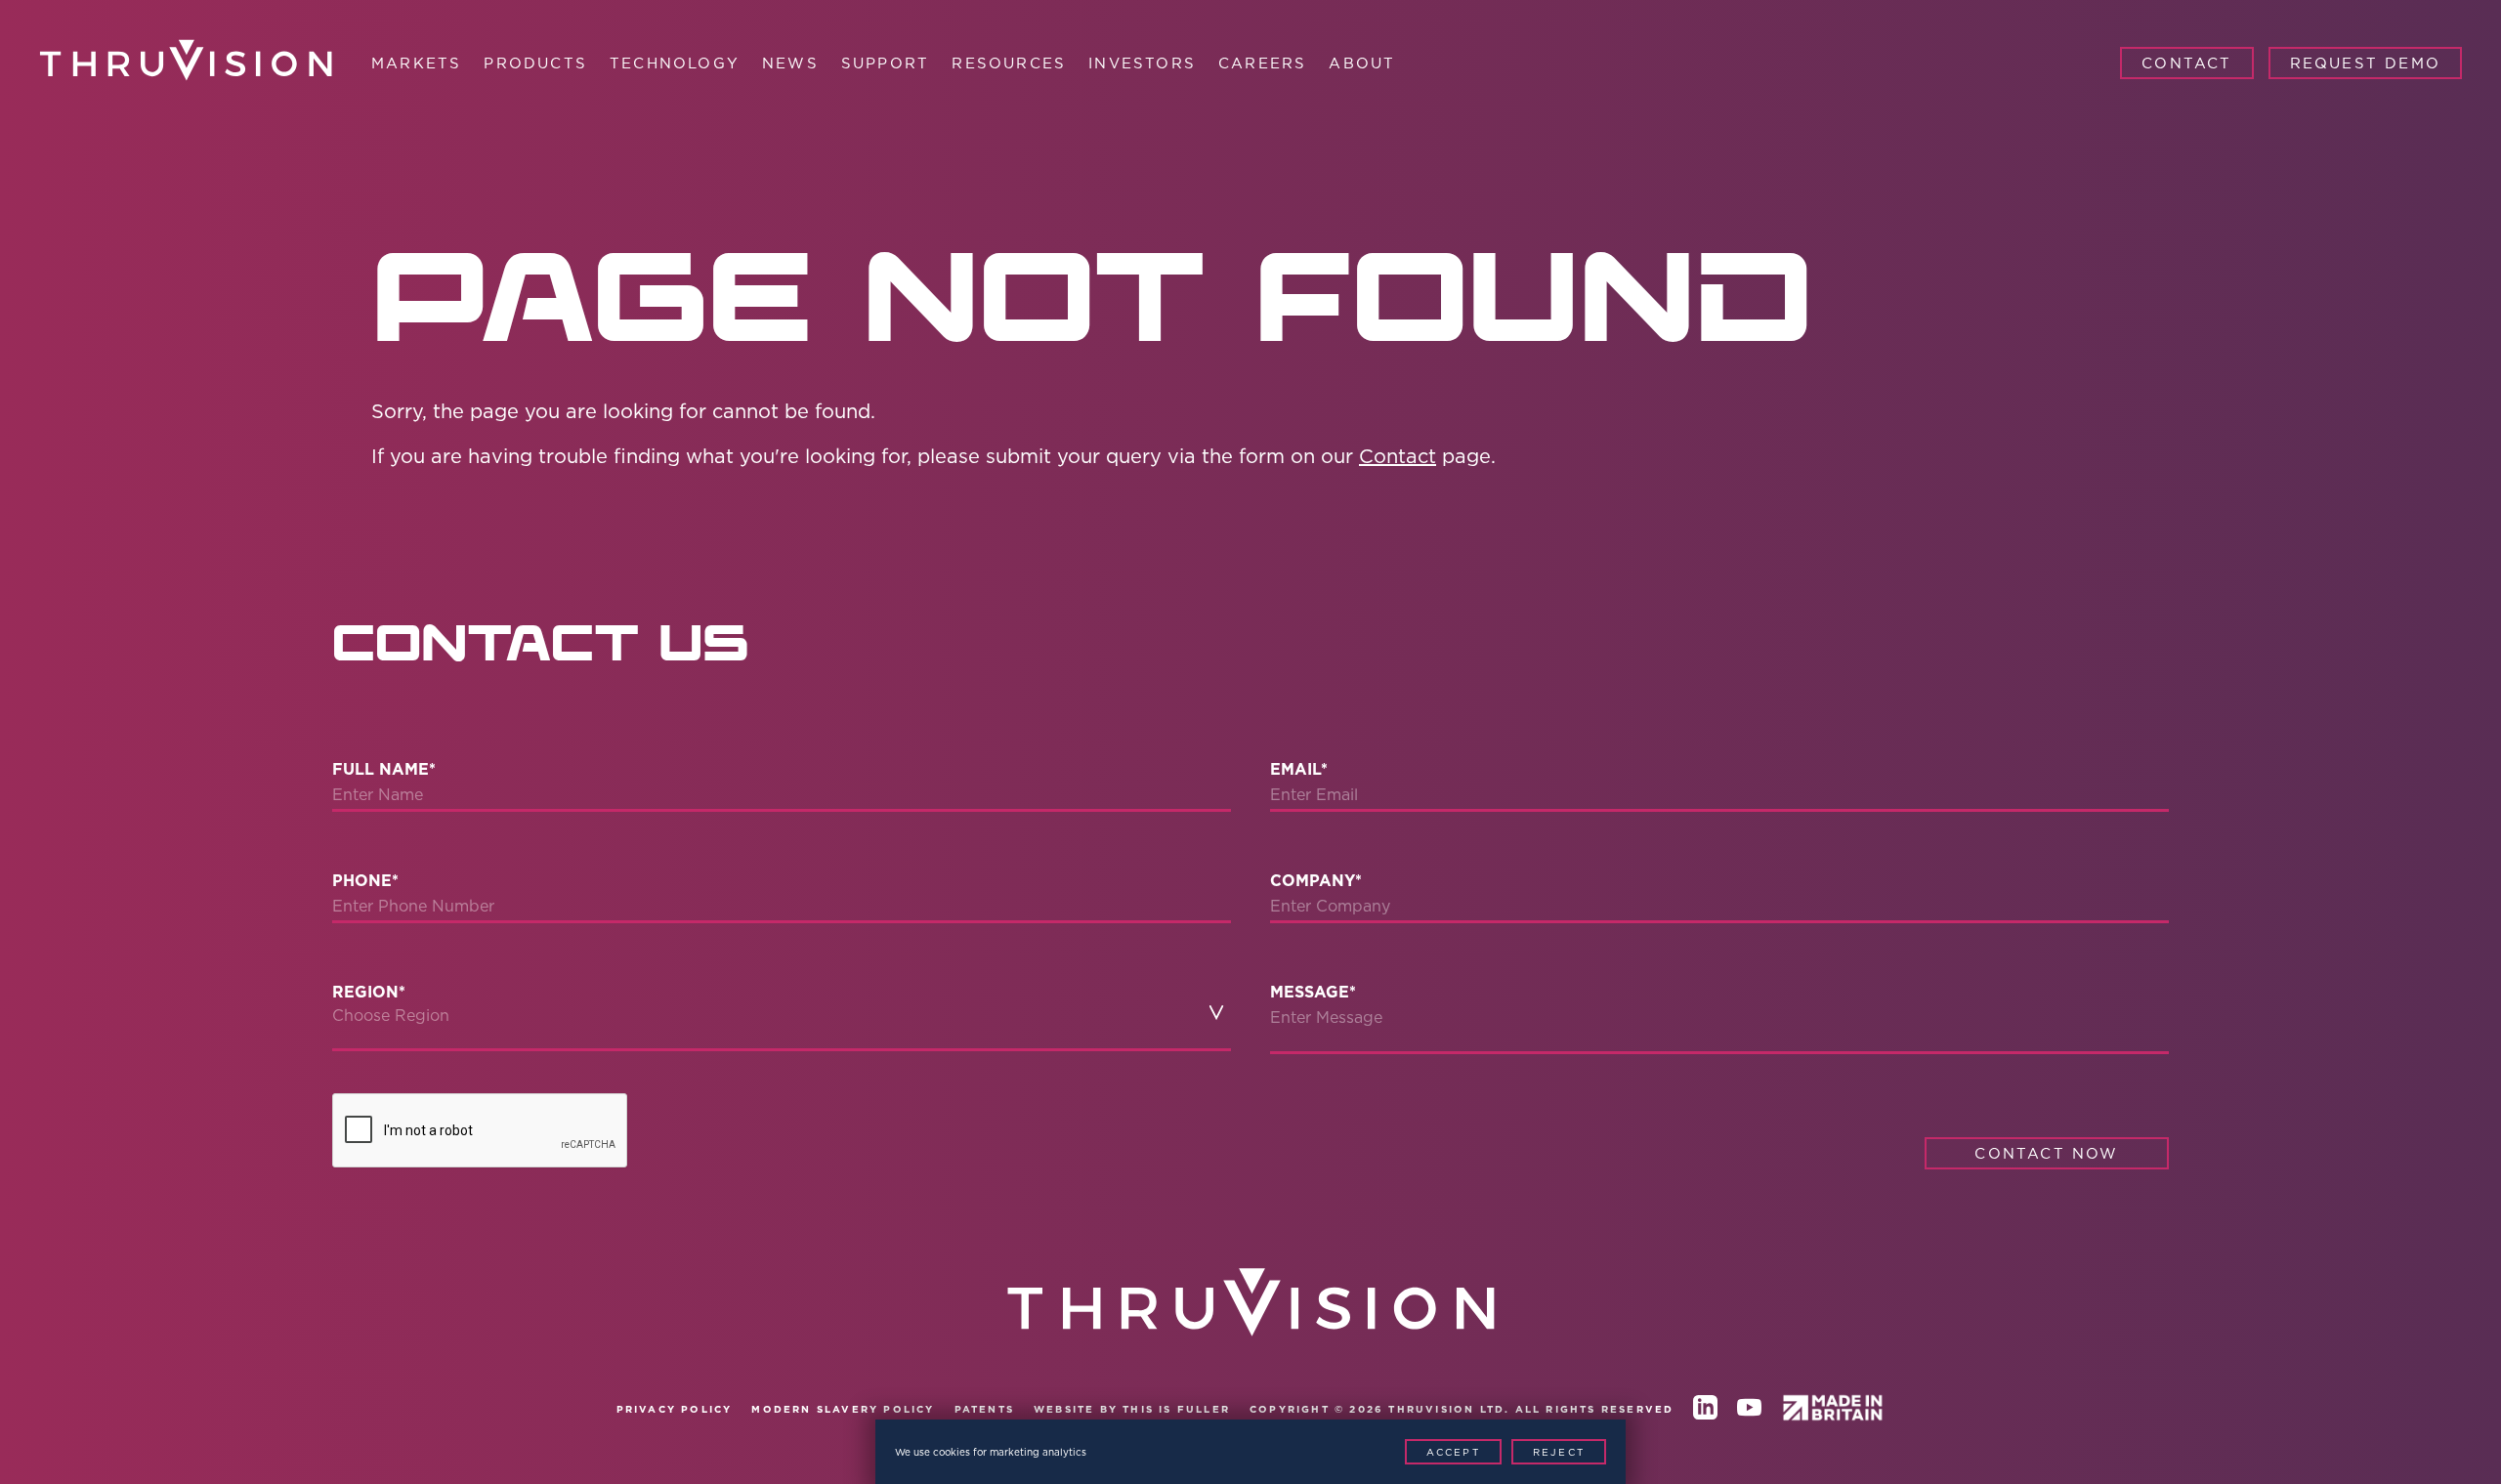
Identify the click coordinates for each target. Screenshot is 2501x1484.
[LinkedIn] (1705, 1411)
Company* (1316, 881)
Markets (416, 63)
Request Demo (2365, 63)
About (1362, 63)
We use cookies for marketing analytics (991, 1452)
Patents (984, 1409)
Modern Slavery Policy (843, 1409)
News (790, 63)
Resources (1009, 63)
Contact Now (2046, 1153)
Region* (369, 992)
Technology (675, 63)
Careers (1262, 63)
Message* (1313, 992)
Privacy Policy (675, 1409)
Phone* (365, 881)
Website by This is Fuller (1132, 1409)
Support (885, 63)
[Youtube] (1749, 1411)
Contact (2186, 63)
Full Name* (384, 769)
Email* (1299, 769)
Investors (1142, 63)
